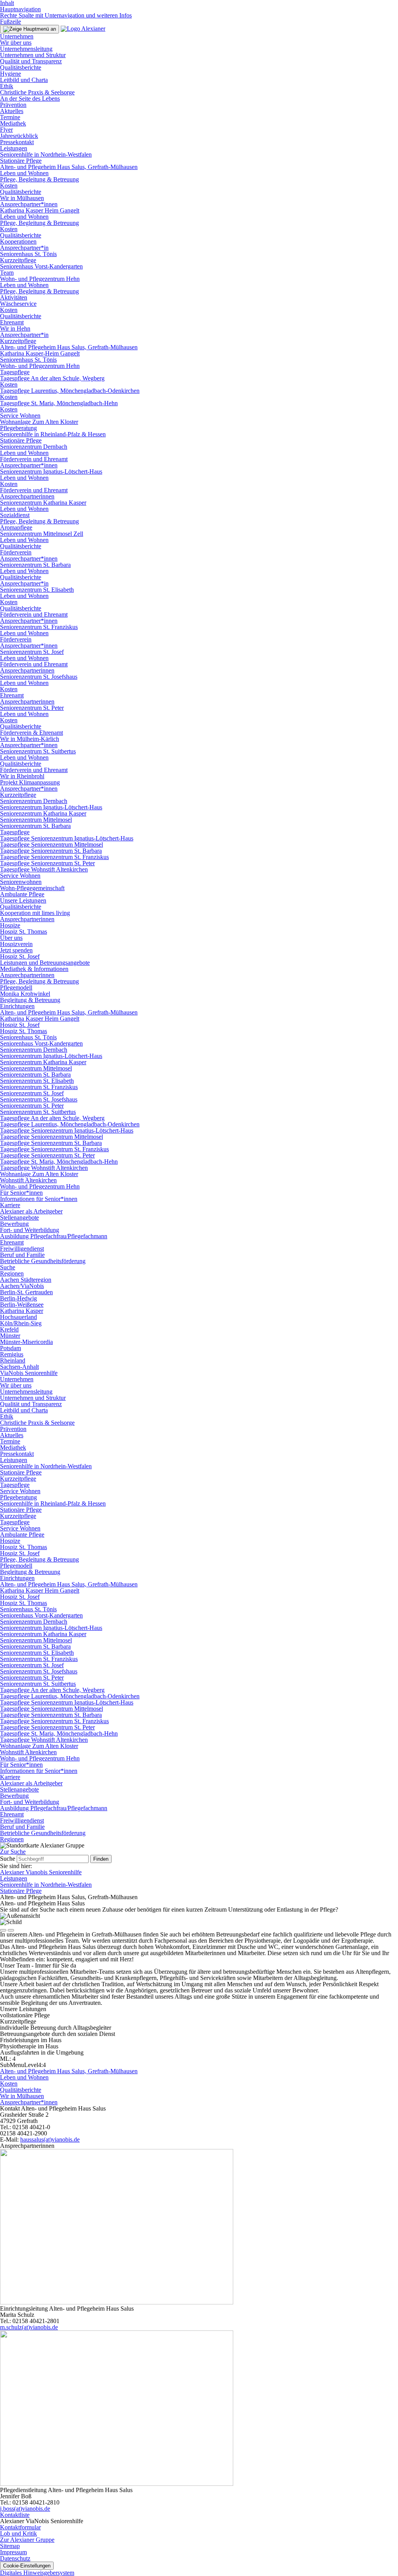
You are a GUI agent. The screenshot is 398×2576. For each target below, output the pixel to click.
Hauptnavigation (20, 9)
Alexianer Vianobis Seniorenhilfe (41, 1872)
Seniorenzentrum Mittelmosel (36, 820)
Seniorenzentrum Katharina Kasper (43, 503)
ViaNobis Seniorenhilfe (29, 1373)
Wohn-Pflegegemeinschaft (32, 888)
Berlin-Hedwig (18, 1298)
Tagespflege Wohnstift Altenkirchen (44, 869)
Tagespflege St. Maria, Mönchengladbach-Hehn (59, 403)
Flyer (6, 130)
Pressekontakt (17, 142)
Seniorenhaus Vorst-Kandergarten (41, 266)
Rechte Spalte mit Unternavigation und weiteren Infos (66, 15)
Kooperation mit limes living (35, 913)
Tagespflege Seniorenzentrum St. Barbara (51, 851)
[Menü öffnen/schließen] (30, 29)
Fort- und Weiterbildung (30, 1230)
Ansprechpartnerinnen (27, 496)
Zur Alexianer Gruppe (27, 2540)
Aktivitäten (14, 297)
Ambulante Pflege (22, 894)
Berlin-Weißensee (22, 1305)
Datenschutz (15, 2558)
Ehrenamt (12, 322)
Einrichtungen (17, 1006)
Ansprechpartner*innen (29, 204)
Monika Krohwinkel (25, 994)
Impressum (13, 2552)
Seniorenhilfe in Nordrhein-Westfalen (46, 154)
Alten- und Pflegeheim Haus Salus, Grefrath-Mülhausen (69, 167)
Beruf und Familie (22, 1255)
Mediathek (13, 123)
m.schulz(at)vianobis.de (29, 2327)
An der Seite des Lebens (30, 98)
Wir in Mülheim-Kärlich (30, 739)
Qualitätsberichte (21, 67)
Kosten (9, 186)
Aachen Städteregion (26, 1280)
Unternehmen (17, 36)
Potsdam (10, 1348)
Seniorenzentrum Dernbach (34, 447)
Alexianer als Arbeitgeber (31, 1211)
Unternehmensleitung (26, 49)
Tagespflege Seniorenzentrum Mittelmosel (51, 844)
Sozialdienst (15, 515)
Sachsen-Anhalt (19, 1367)
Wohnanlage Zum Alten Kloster (39, 422)
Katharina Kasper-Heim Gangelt (40, 353)
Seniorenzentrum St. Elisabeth (37, 590)
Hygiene (10, 74)
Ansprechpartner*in (24, 248)
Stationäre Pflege (21, 161)
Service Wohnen (20, 416)
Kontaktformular (20, 2527)
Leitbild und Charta (24, 80)
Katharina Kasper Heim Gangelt (40, 210)
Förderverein (16, 552)
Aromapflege (16, 527)
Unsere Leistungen (23, 900)
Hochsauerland (18, 1317)
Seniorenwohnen (21, 882)
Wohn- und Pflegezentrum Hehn (40, 279)
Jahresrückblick (19, 136)
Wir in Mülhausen (22, 198)
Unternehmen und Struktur (33, 55)
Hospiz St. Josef (20, 956)
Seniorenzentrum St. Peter (32, 708)
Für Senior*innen (21, 1193)
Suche (8, 1267)
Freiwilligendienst (22, 1249)
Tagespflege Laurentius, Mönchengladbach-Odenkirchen (70, 391)
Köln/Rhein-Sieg (21, 1323)
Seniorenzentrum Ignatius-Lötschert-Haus (51, 471)
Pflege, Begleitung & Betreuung (39, 179)
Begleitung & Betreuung (30, 1000)
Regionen (12, 1273)
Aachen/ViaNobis (22, 1286)
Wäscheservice (18, 304)
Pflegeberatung (18, 428)
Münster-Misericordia (26, 1342)
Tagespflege (15, 372)
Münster (10, 1336)
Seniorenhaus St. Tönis (28, 254)
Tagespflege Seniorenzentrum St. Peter (47, 863)
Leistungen (14, 148)
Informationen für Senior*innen (39, 1199)
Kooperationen (18, 241)
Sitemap (10, 2546)
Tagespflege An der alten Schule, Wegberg (52, 378)
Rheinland (13, 1360)
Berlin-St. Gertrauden (26, 1292)
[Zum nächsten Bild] (11, 1930)
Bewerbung (14, 1224)
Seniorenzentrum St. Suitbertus (38, 751)
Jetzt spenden (16, 950)
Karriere (10, 1205)
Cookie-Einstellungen (27, 2566)
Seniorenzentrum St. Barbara (35, 565)
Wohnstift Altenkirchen (28, 1180)
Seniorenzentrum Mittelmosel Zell (42, 534)
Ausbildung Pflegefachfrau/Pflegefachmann (54, 1236)
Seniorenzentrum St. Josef (32, 652)
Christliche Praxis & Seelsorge (37, 92)
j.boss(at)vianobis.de (25, 2509)
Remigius (12, 1354)
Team (7, 273)
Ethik (7, 86)
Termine (10, 117)
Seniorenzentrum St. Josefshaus (39, 677)
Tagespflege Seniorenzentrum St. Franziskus (54, 857)
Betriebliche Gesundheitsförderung (43, 1261)
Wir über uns (16, 43)
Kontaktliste (15, 2515)
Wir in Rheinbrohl (22, 776)
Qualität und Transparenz (31, 61)
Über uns (11, 938)
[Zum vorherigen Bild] (3, 1930)
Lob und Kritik (18, 2533)
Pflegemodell (16, 987)
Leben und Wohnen (24, 173)
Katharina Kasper (22, 1311)
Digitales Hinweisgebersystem (37, 2573)
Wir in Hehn (15, 329)
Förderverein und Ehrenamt (34, 459)
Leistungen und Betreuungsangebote (45, 963)
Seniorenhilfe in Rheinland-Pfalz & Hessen (53, 434)
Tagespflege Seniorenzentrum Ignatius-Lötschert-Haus (67, 838)
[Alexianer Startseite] (83, 29)
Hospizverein (16, 944)
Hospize (10, 925)
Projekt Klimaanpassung (30, 782)
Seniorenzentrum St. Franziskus (39, 627)
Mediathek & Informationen (34, 969)
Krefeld (9, 1329)
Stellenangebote (19, 1217)
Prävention (13, 105)
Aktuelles (12, 111)
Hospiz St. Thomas (24, 932)
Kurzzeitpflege (18, 260)
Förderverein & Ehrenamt (31, 733)
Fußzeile (10, 22)
